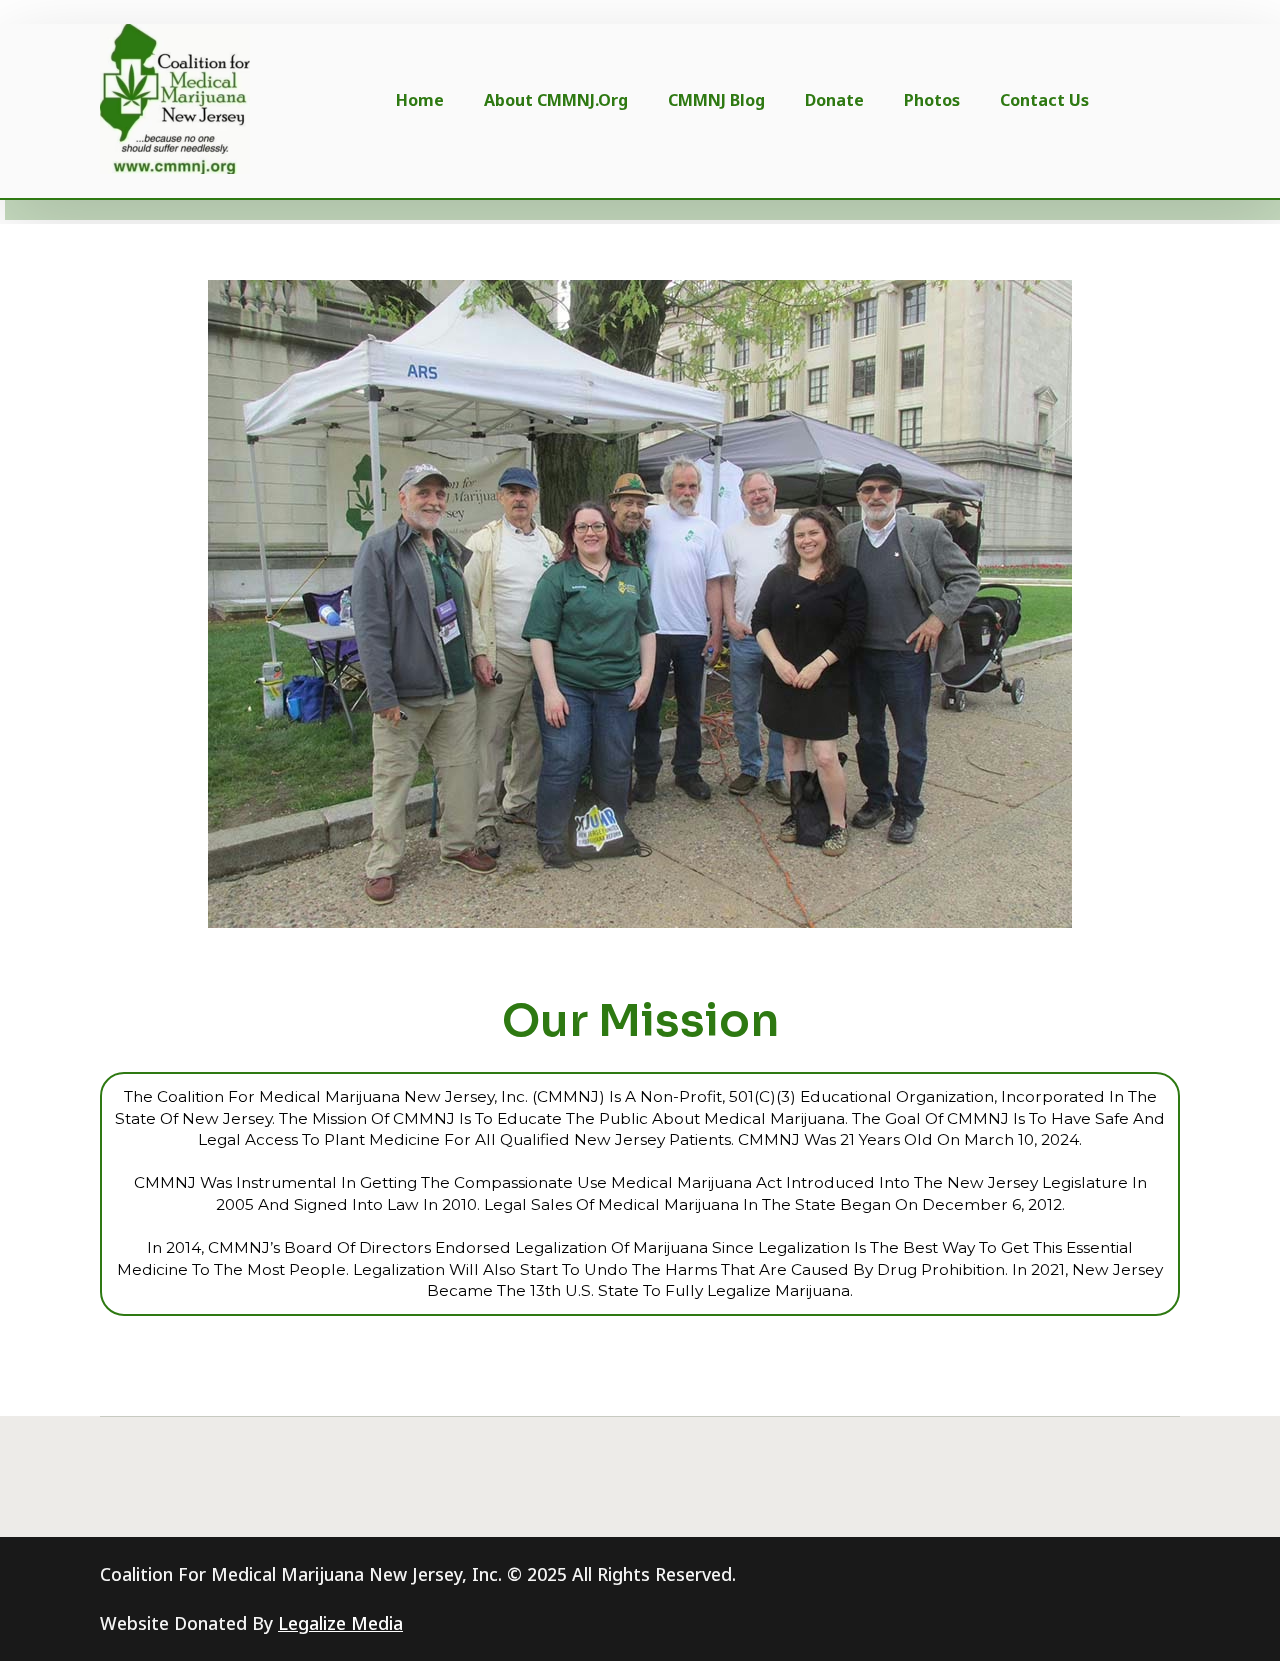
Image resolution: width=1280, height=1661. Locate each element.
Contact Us (1044, 100)
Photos (932, 100)
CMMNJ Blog (716, 100)
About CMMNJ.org (556, 100)
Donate (834, 100)
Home (420, 100)
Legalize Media (340, 1623)
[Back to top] (1231, 1612)
